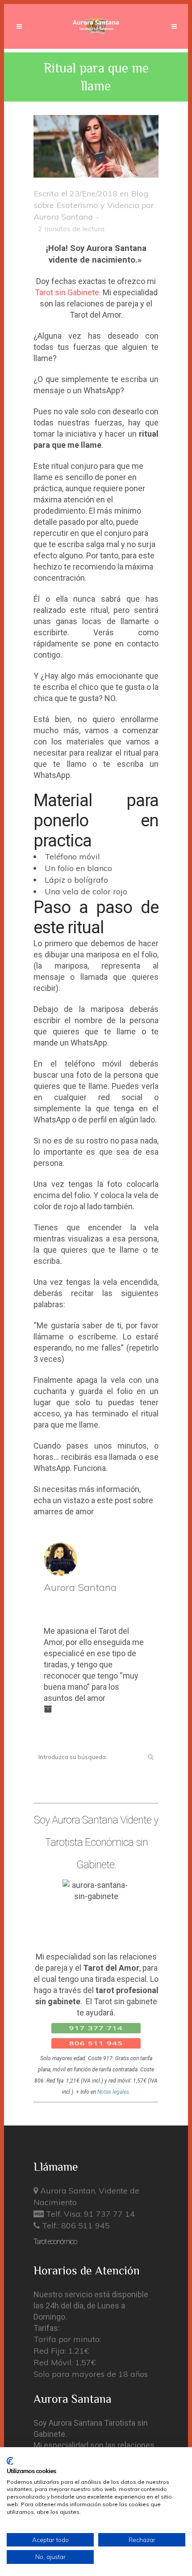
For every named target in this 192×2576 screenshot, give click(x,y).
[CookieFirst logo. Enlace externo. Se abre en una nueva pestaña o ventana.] (10, 2461)
